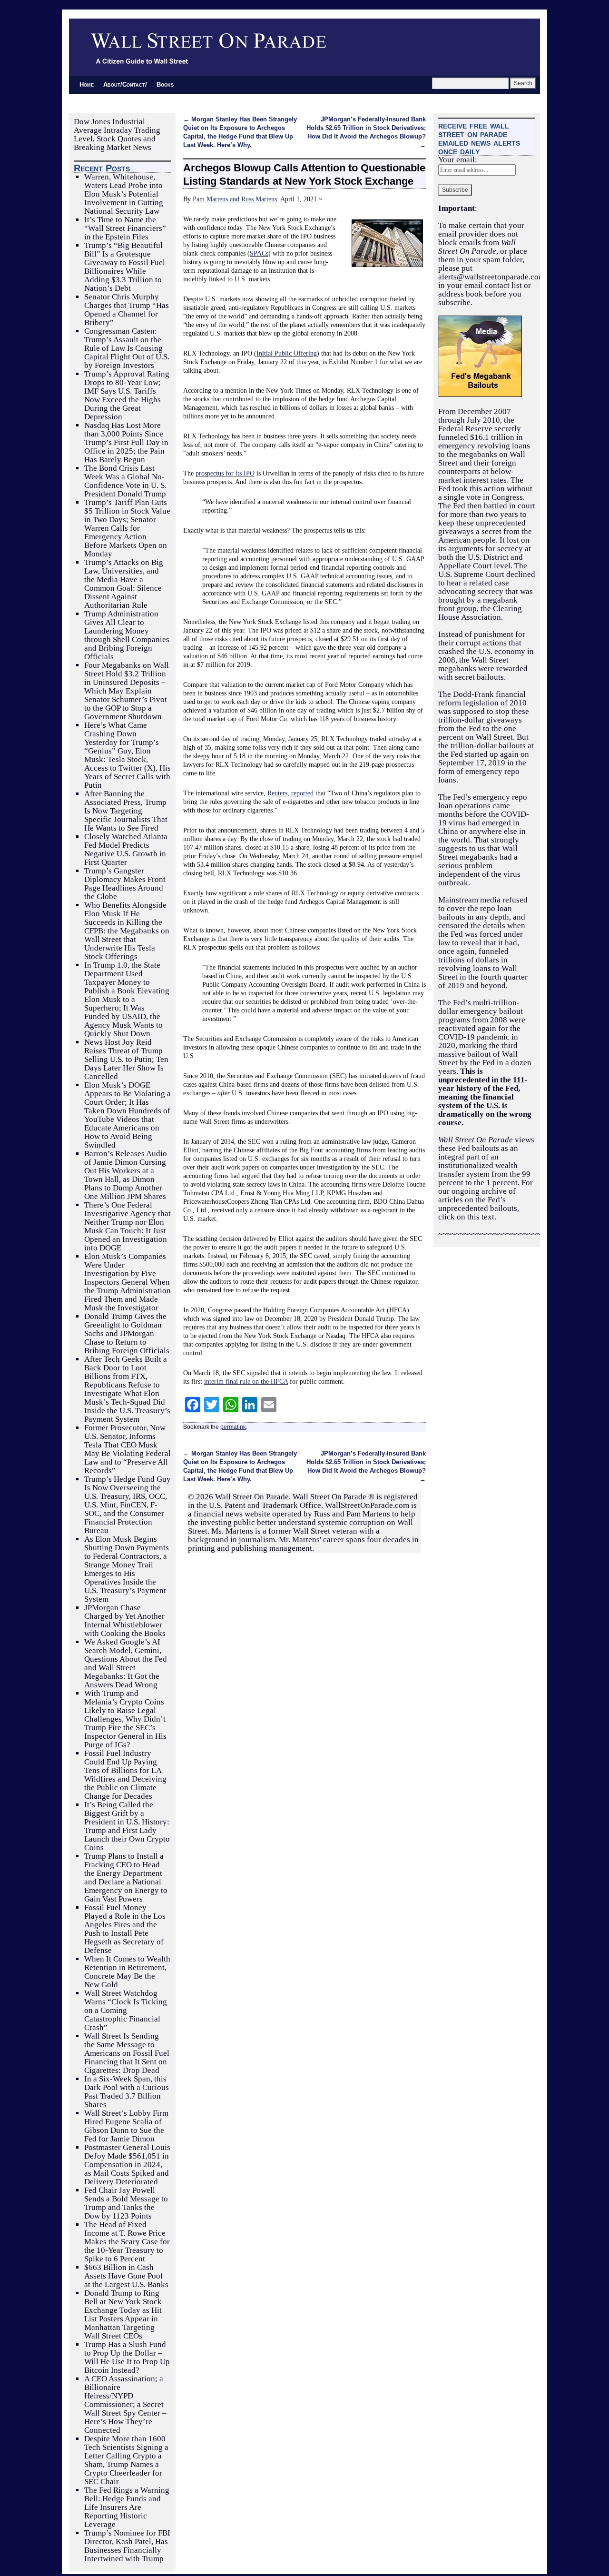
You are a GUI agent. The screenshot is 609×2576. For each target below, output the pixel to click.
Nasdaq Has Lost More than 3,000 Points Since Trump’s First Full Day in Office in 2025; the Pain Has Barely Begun (126, 442)
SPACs (259, 253)
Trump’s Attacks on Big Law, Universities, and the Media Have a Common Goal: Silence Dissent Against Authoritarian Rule (124, 584)
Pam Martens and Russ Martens (235, 199)
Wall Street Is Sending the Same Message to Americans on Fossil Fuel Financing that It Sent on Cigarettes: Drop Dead (127, 2053)
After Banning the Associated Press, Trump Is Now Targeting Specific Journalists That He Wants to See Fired (126, 811)
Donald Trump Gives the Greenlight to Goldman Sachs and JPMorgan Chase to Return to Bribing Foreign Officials (127, 1333)
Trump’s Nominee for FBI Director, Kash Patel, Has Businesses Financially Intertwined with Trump (127, 2546)
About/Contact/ (125, 84)
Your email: (458, 160)
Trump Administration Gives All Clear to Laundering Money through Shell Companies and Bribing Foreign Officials (127, 635)
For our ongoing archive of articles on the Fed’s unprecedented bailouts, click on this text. (486, 1200)
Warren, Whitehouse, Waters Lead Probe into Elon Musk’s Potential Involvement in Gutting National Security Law (124, 194)
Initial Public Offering (287, 353)
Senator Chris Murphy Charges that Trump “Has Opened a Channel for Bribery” (127, 310)
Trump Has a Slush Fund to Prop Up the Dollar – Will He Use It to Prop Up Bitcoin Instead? (127, 2357)
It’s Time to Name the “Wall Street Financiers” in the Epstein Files (125, 228)
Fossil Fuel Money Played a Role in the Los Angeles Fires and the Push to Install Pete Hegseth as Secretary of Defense (125, 1929)
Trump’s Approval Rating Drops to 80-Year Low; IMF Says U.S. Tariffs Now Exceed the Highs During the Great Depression (127, 395)
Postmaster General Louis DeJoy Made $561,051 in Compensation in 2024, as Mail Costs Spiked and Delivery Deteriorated (127, 2165)
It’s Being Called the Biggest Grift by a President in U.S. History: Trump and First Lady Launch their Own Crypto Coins (127, 1826)
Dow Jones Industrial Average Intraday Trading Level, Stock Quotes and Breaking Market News (117, 134)
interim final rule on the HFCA (246, 1381)
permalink (233, 1427)
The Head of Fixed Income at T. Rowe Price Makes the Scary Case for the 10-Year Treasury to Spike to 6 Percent (127, 2242)
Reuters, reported (290, 793)
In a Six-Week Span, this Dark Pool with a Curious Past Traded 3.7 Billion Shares (127, 2092)
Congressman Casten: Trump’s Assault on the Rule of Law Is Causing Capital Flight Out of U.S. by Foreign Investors (127, 348)
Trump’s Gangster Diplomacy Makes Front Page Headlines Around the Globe (125, 884)
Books (165, 84)
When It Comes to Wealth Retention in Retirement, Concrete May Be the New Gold (127, 1972)
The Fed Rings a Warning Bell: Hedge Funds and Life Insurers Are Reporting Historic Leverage (127, 2507)
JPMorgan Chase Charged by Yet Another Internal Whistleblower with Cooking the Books (125, 1620)
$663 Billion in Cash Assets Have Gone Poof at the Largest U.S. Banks (126, 2276)
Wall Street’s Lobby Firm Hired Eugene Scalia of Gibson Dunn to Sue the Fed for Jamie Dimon (126, 2126)
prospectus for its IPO (225, 473)
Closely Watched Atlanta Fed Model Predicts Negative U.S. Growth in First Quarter (126, 849)
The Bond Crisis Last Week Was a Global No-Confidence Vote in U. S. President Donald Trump (125, 481)
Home (87, 84)
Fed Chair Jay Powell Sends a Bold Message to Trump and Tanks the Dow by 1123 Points (126, 2203)
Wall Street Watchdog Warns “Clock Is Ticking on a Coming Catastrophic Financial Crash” (126, 2010)
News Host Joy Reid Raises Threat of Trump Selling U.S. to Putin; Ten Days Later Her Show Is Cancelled (126, 1059)
